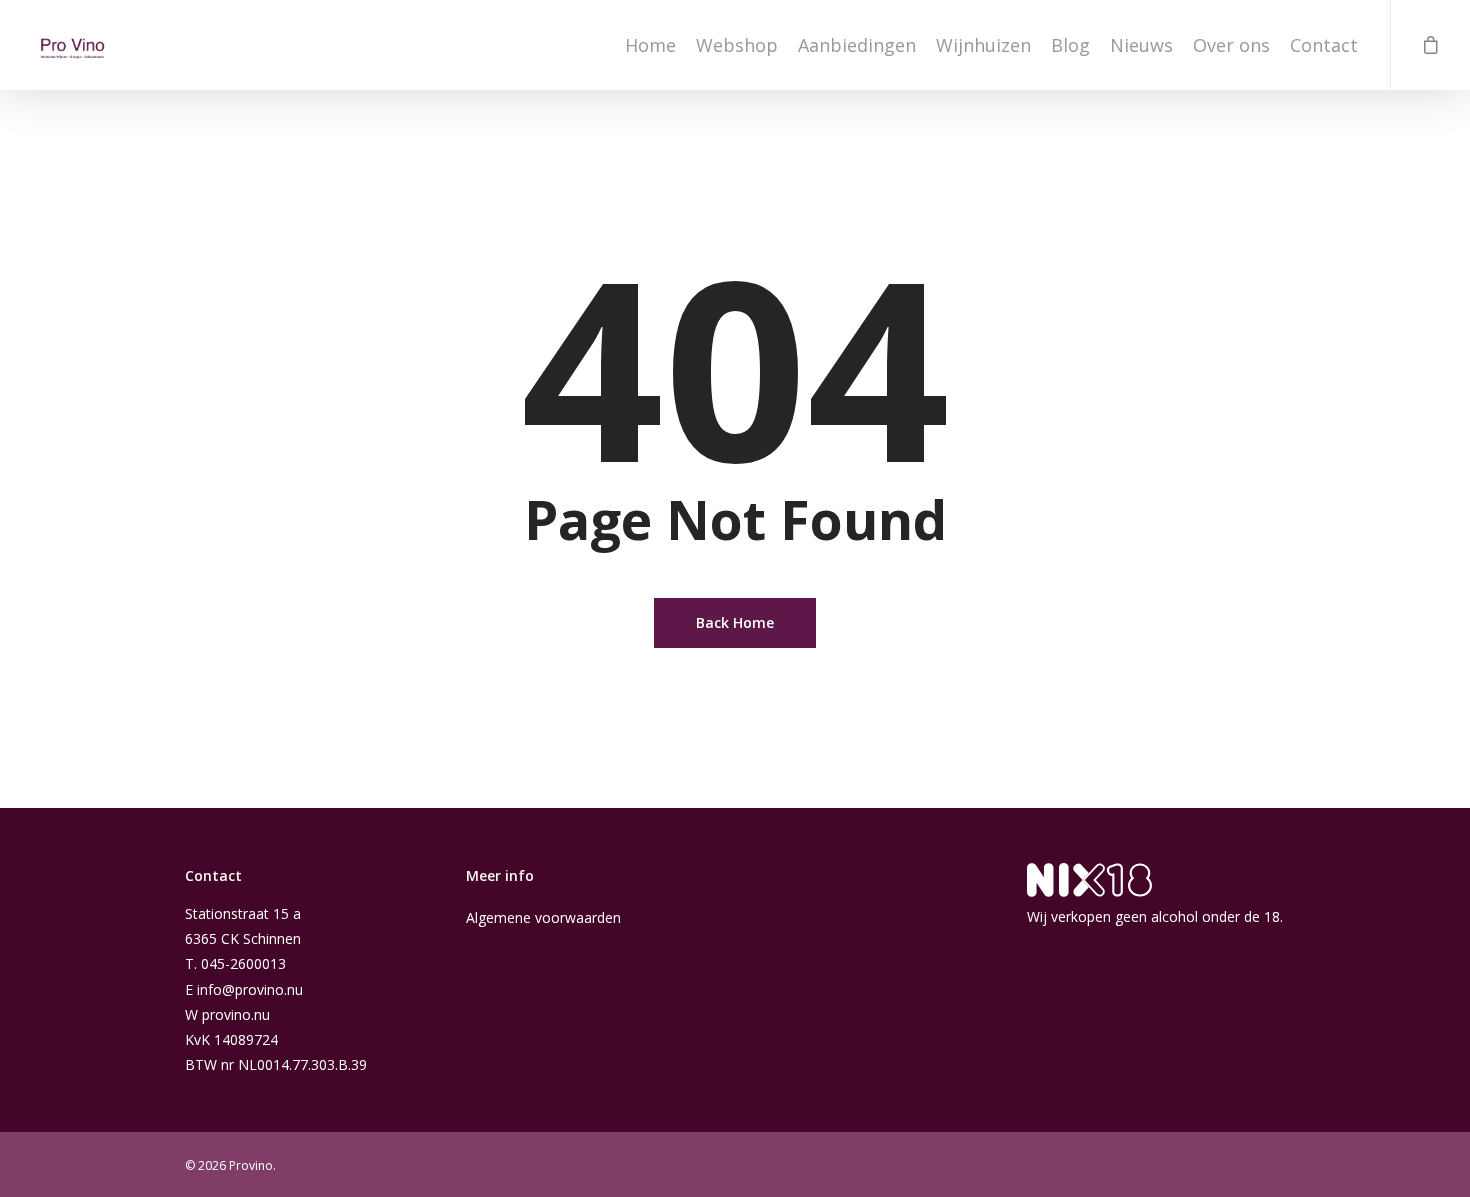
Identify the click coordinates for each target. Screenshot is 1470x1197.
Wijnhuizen (983, 45)
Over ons (1231, 45)
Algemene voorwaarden (543, 917)
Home (650, 45)
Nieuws (1141, 45)
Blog (1070, 45)
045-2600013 (243, 963)
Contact (1324, 45)
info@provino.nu (250, 989)
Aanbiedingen (857, 45)
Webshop (737, 45)
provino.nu (236, 1014)
